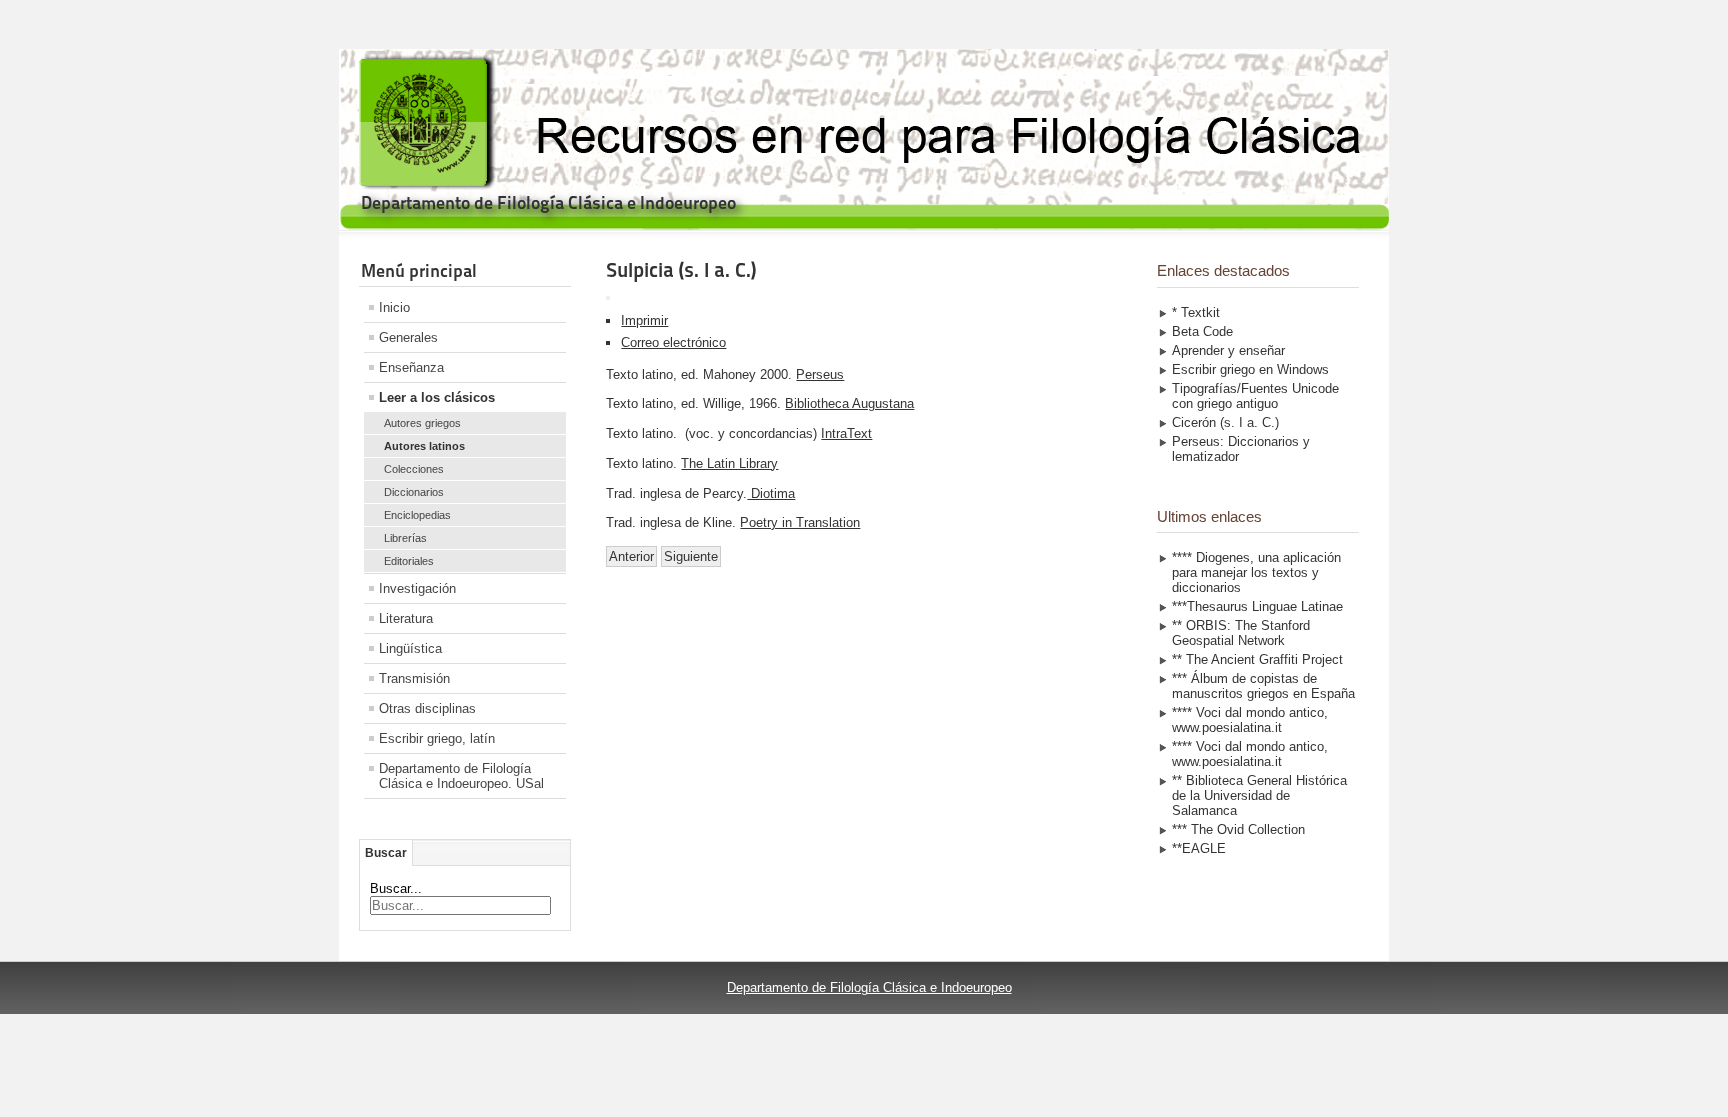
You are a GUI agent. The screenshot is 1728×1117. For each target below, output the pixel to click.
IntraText (846, 433)
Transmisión (414, 678)
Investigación (417, 588)
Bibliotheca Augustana (849, 403)
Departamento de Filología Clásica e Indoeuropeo (869, 987)
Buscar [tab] (386, 853)
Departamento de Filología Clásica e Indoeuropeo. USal (461, 776)
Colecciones (414, 469)
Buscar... (396, 888)
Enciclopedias (417, 515)
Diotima (771, 493)
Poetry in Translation (800, 522)
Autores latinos (424, 446)
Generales (408, 337)
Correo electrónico (673, 342)
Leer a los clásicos (437, 397)
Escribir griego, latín (437, 738)
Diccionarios (414, 492)
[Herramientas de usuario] (608, 298)
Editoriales (409, 561)
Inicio (394, 307)
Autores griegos (422, 423)
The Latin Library (729, 463)
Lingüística (410, 648)
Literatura (406, 618)
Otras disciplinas (427, 708)
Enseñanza (411, 367)
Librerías (405, 538)
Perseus (820, 374)
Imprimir (644, 320)
